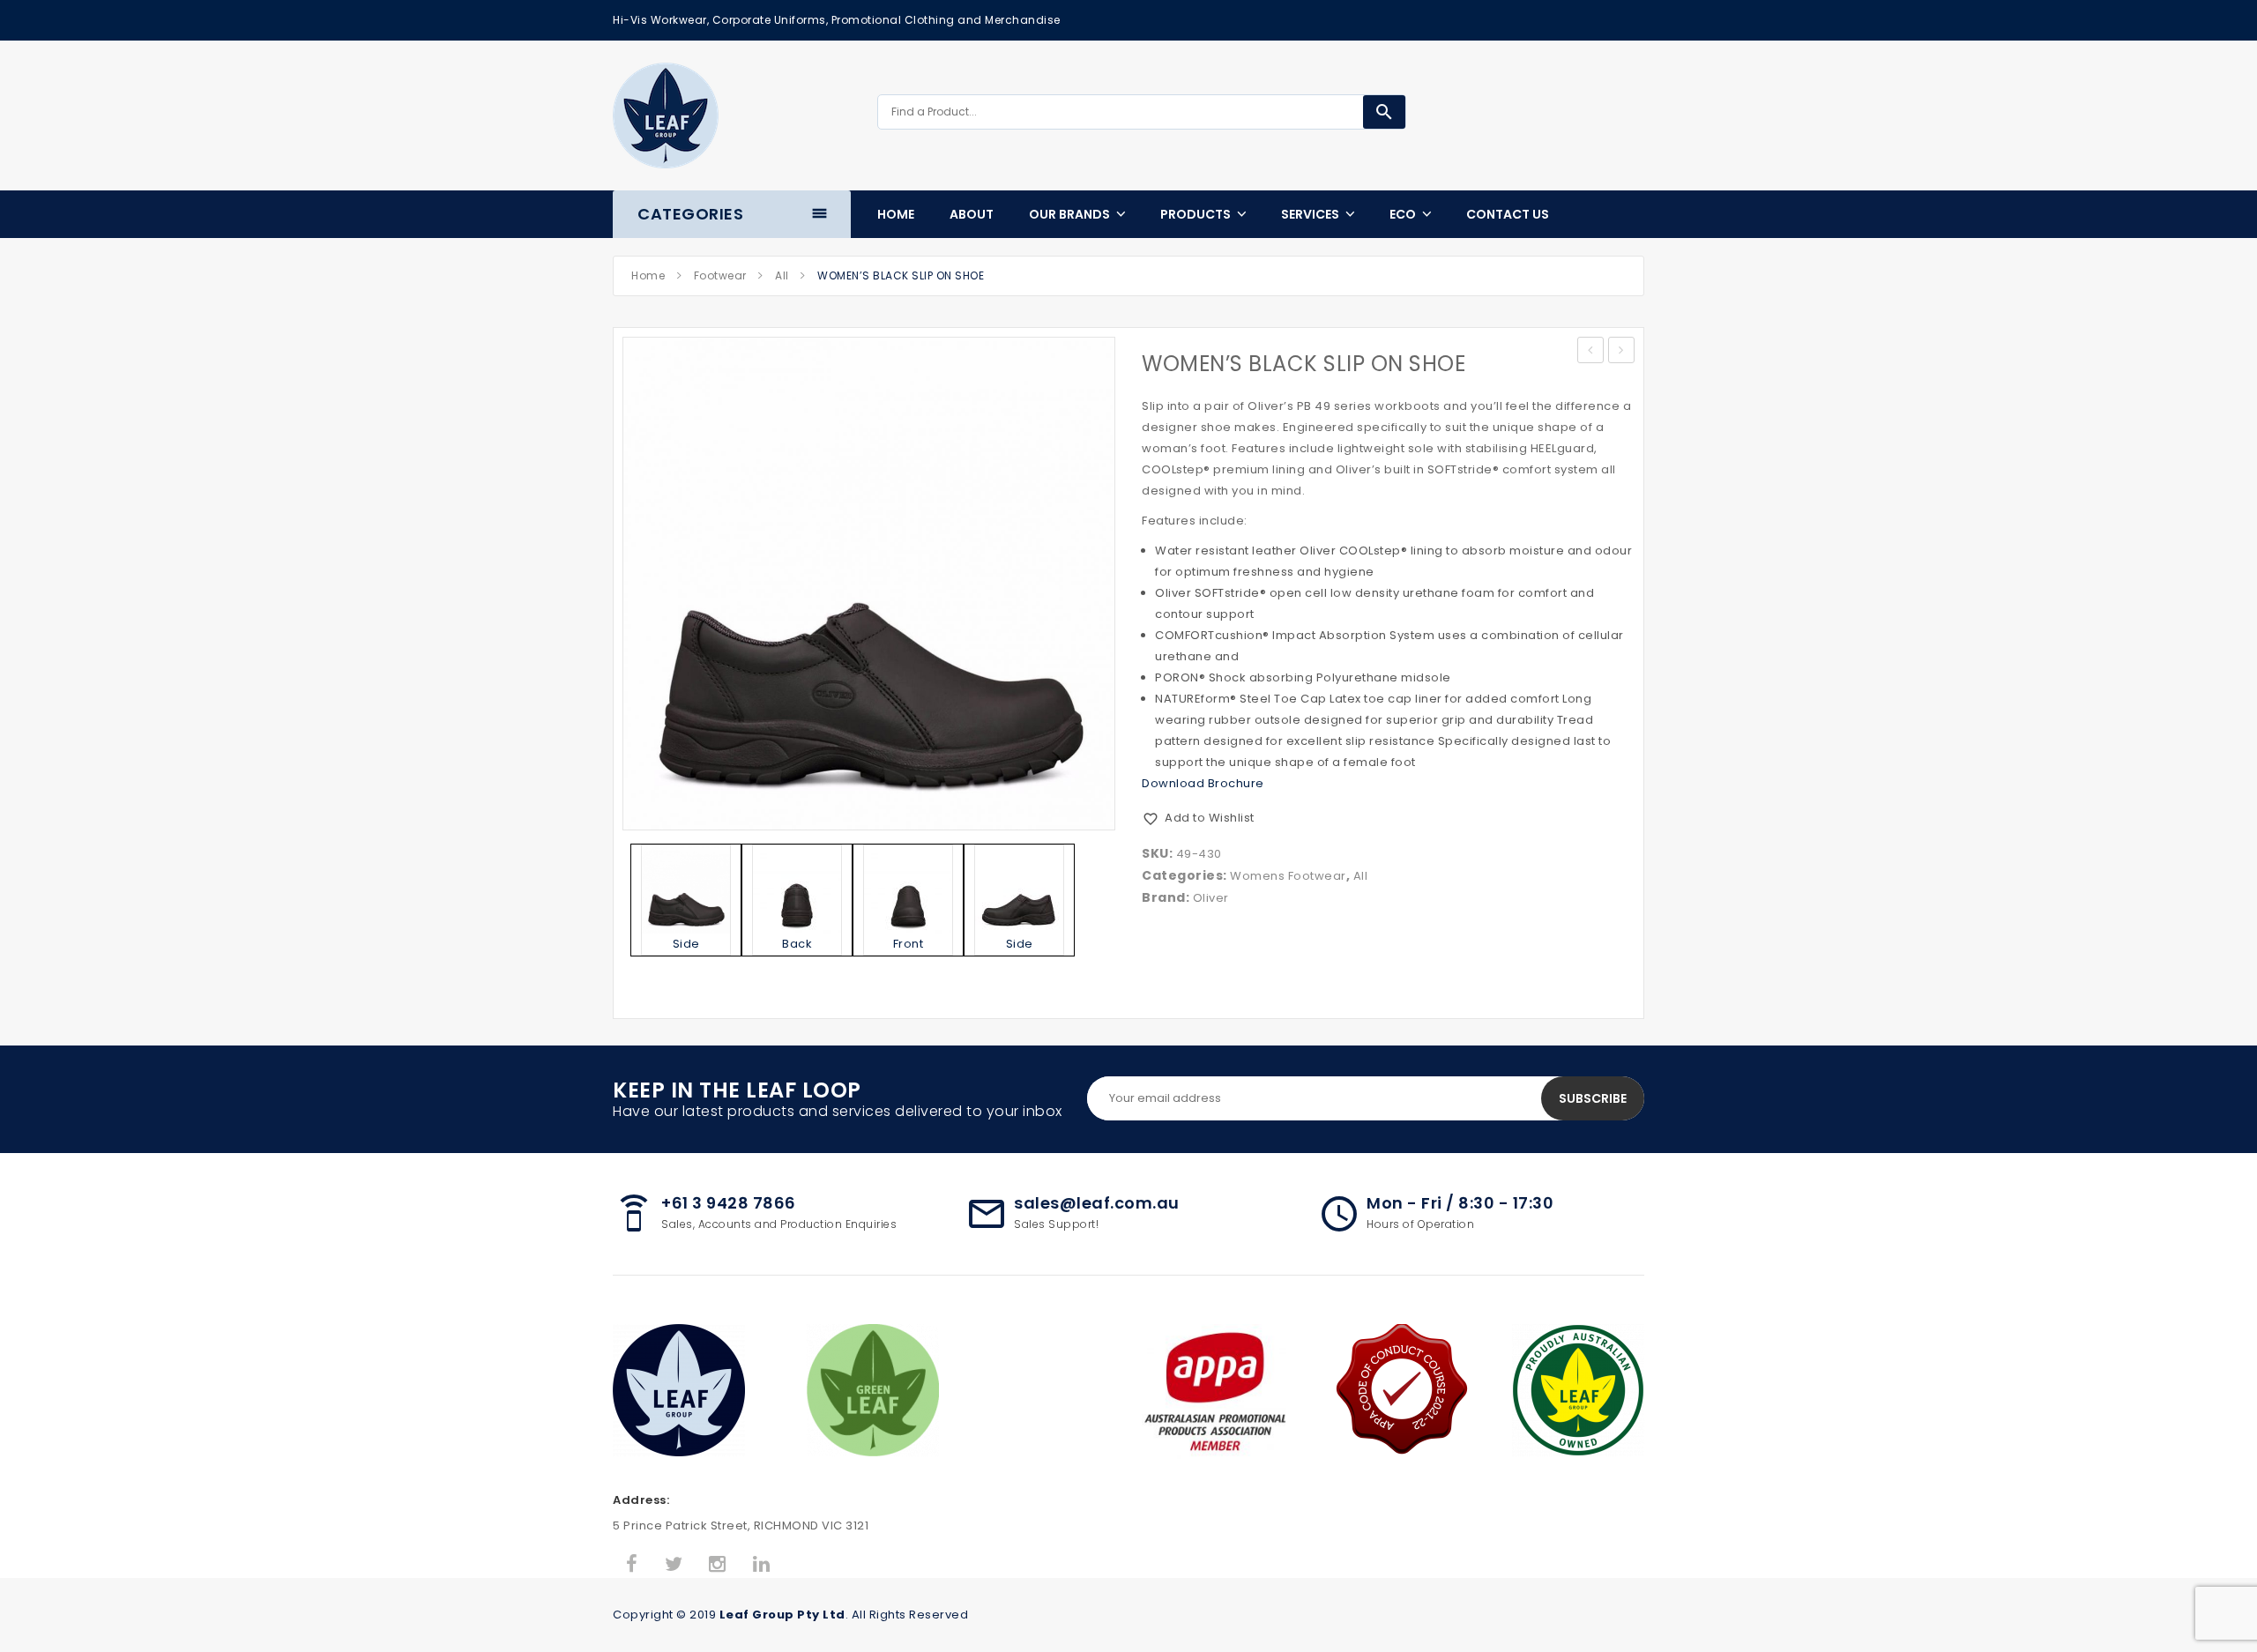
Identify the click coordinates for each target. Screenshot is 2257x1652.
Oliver (1211, 898)
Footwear (720, 275)
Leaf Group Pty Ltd (782, 1615)
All (782, 275)
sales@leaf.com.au (1097, 1203)
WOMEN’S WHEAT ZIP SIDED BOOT (1622, 352)
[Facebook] (632, 1565)
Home (648, 275)
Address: (641, 1500)
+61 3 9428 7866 (729, 1203)
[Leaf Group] (666, 115)
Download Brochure (1203, 783)
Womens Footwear (1288, 876)
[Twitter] (674, 1565)
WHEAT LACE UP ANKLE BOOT (1591, 352)
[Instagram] (718, 1565)
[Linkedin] (762, 1565)
